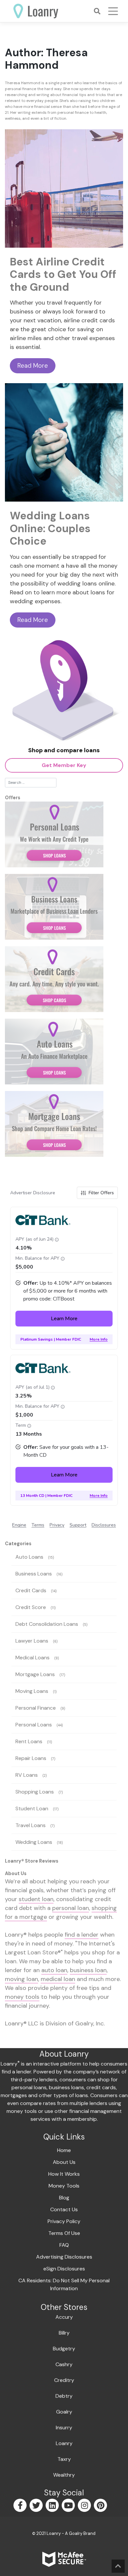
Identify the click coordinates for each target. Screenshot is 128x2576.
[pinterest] (101, 2506)
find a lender (82, 1935)
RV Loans (27, 1775)
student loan (36, 1899)
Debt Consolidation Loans (47, 1624)
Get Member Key (64, 765)
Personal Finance (36, 1708)
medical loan (58, 1979)
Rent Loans (29, 1741)
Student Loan (32, 1808)
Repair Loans (31, 1758)
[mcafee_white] (64, 2559)
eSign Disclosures (64, 2269)
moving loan (21, 1979)
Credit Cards (31, 1590)
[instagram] (85, 2506)
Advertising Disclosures (64, 2257)
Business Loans (34, 1574)
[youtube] (69, 2506)
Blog (64, 2198)
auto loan (54, 1970)
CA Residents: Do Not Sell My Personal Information (64, 2284)
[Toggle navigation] (113, 11)
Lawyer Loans (32, 1641)
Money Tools (64, 2186)
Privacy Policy (64, 2221)
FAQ (64, 2245)
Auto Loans (29, 1557)
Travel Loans (31, 1825)
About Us (64, 2162)
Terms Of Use (64, 2233)
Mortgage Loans (35, 1674)
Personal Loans (34, 1725)
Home (64, 2150)
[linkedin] (53, 2506)
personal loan (71, 1908)
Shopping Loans (35, 1792)
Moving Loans (32, 1691)
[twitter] (37, 2506)
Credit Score (31, 1607)
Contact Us (64, 2209)
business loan (88, 1970)
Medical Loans (32, 1658)
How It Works (64, 2174)
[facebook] (21, 2506)
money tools (22, 1997)
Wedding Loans (34, 1842)
